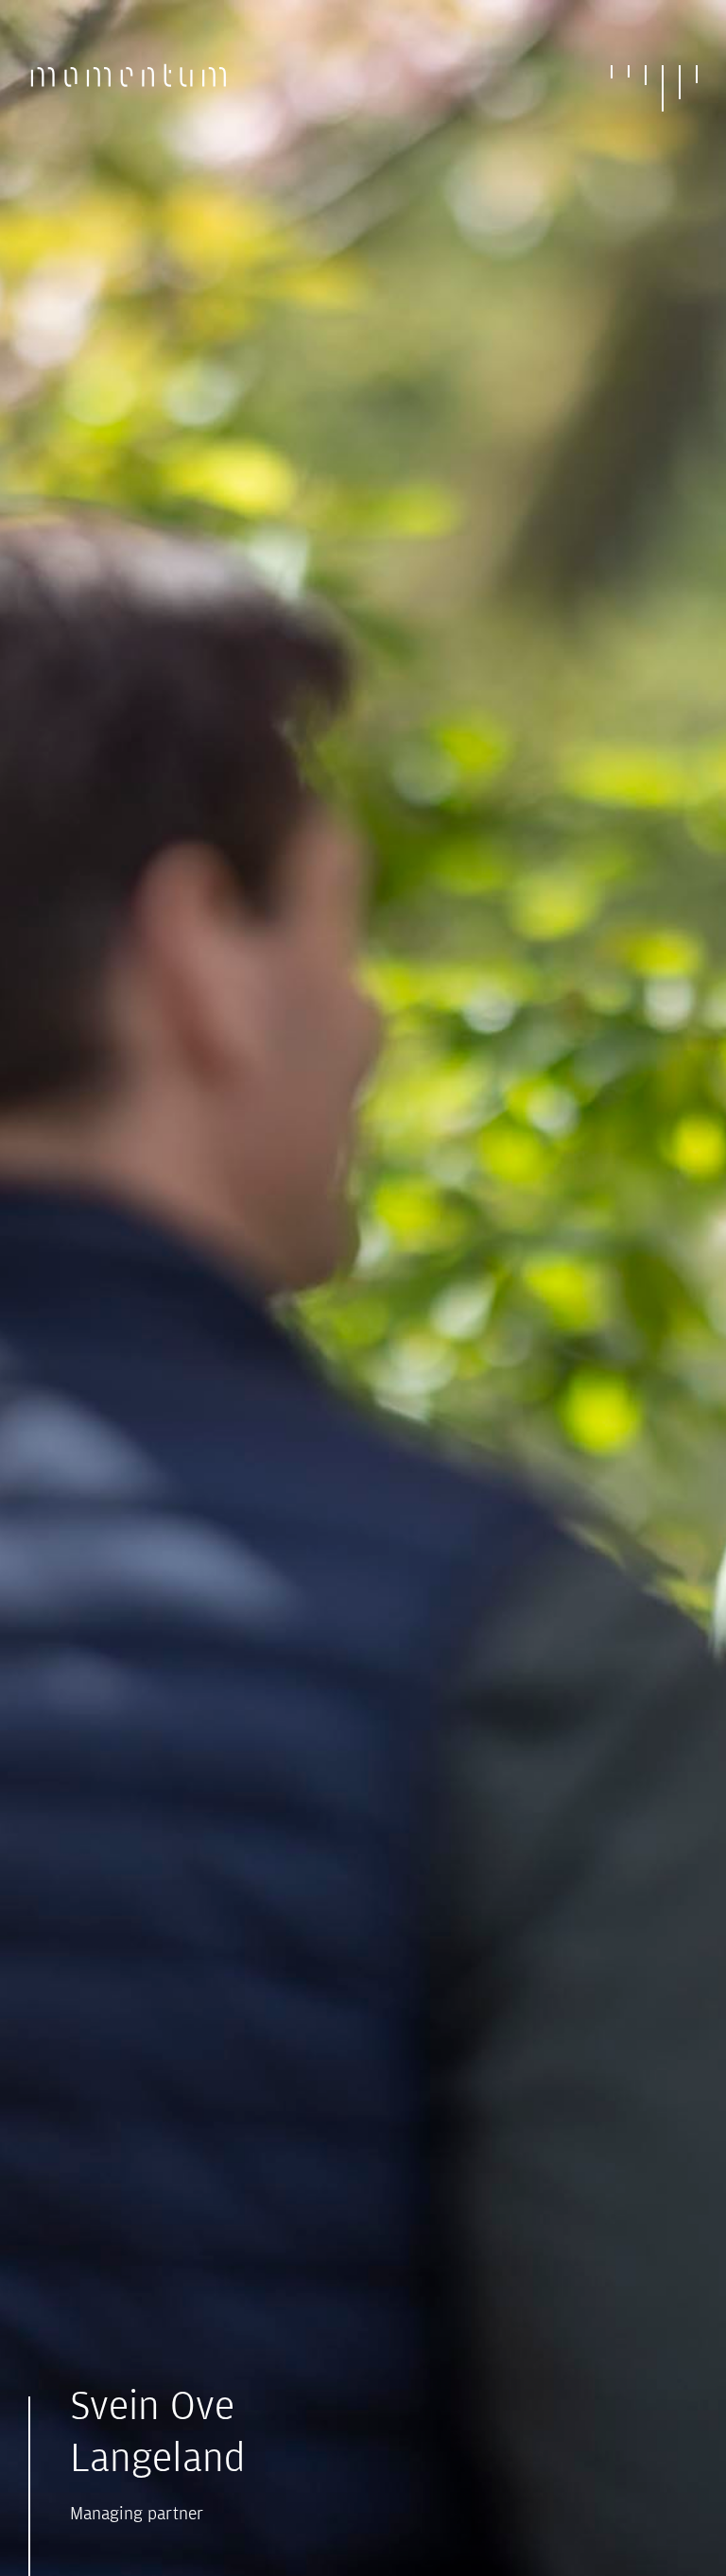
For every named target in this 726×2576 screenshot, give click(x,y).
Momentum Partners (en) (129, 86)
